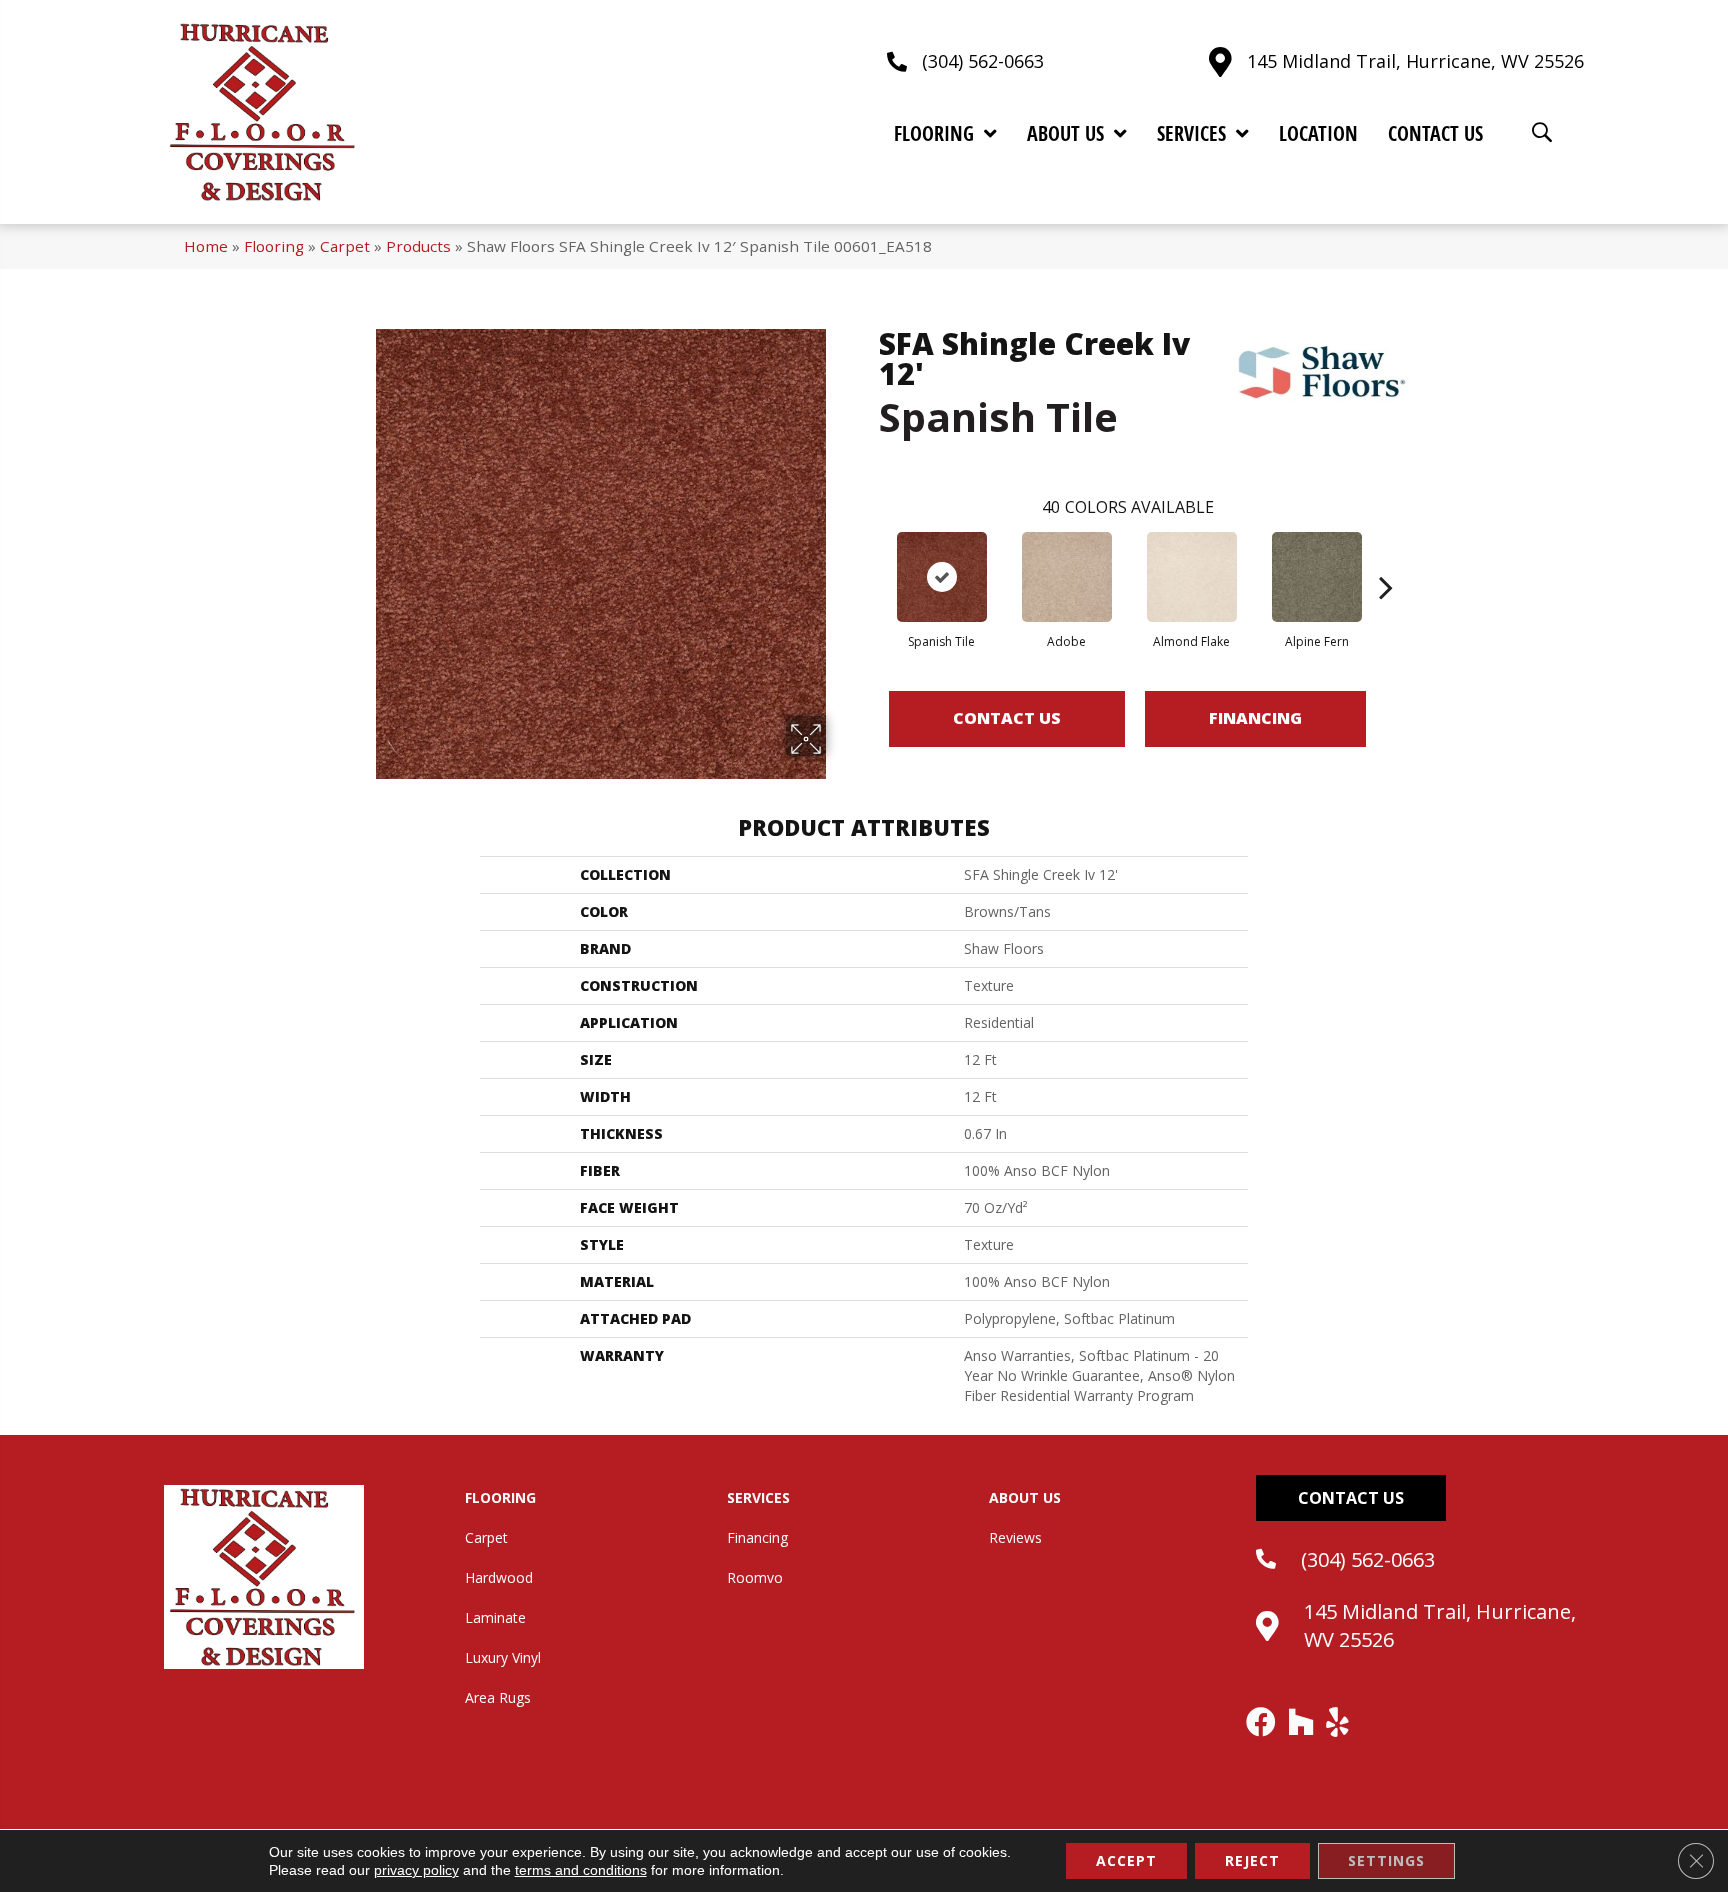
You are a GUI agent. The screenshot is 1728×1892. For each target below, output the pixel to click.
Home (206, 246)
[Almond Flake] (1192, 577)
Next (1386, 557)
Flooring (274, 246)
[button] (1351, 1498)
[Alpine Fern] (1317, 577)
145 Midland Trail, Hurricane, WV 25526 (1415, 61)
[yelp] (1338, 1722)
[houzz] (1302, 1722)
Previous (869, 557)
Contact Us (1007, 718)
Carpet (345, 246)
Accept (1126, 1860)
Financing (1255, 718)
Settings (1386, 1860)
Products (418, 246)
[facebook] (1262, 1722)
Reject (1252, 1860)
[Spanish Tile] (942, 577)
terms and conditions (581, 1870)
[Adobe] (1067, 577)
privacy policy (416, 1870)
